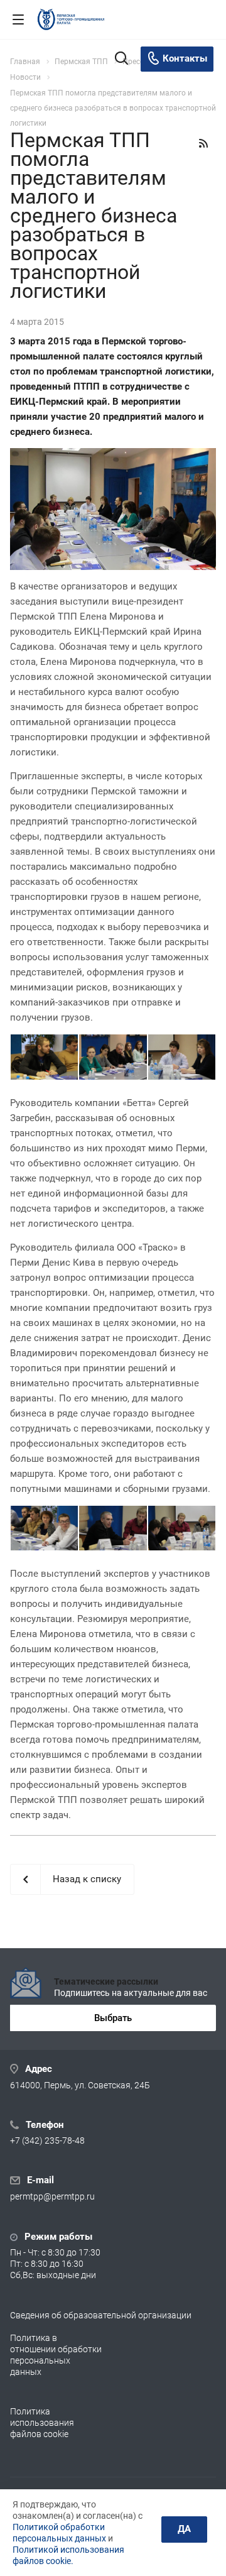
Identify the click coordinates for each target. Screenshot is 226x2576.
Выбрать (113, 2018)
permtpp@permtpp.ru (52, 2197)
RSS (203, 143)
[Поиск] (121, 59)
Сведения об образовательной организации (101, 2315)
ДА (184, 2529)
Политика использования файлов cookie (42, 2423)
